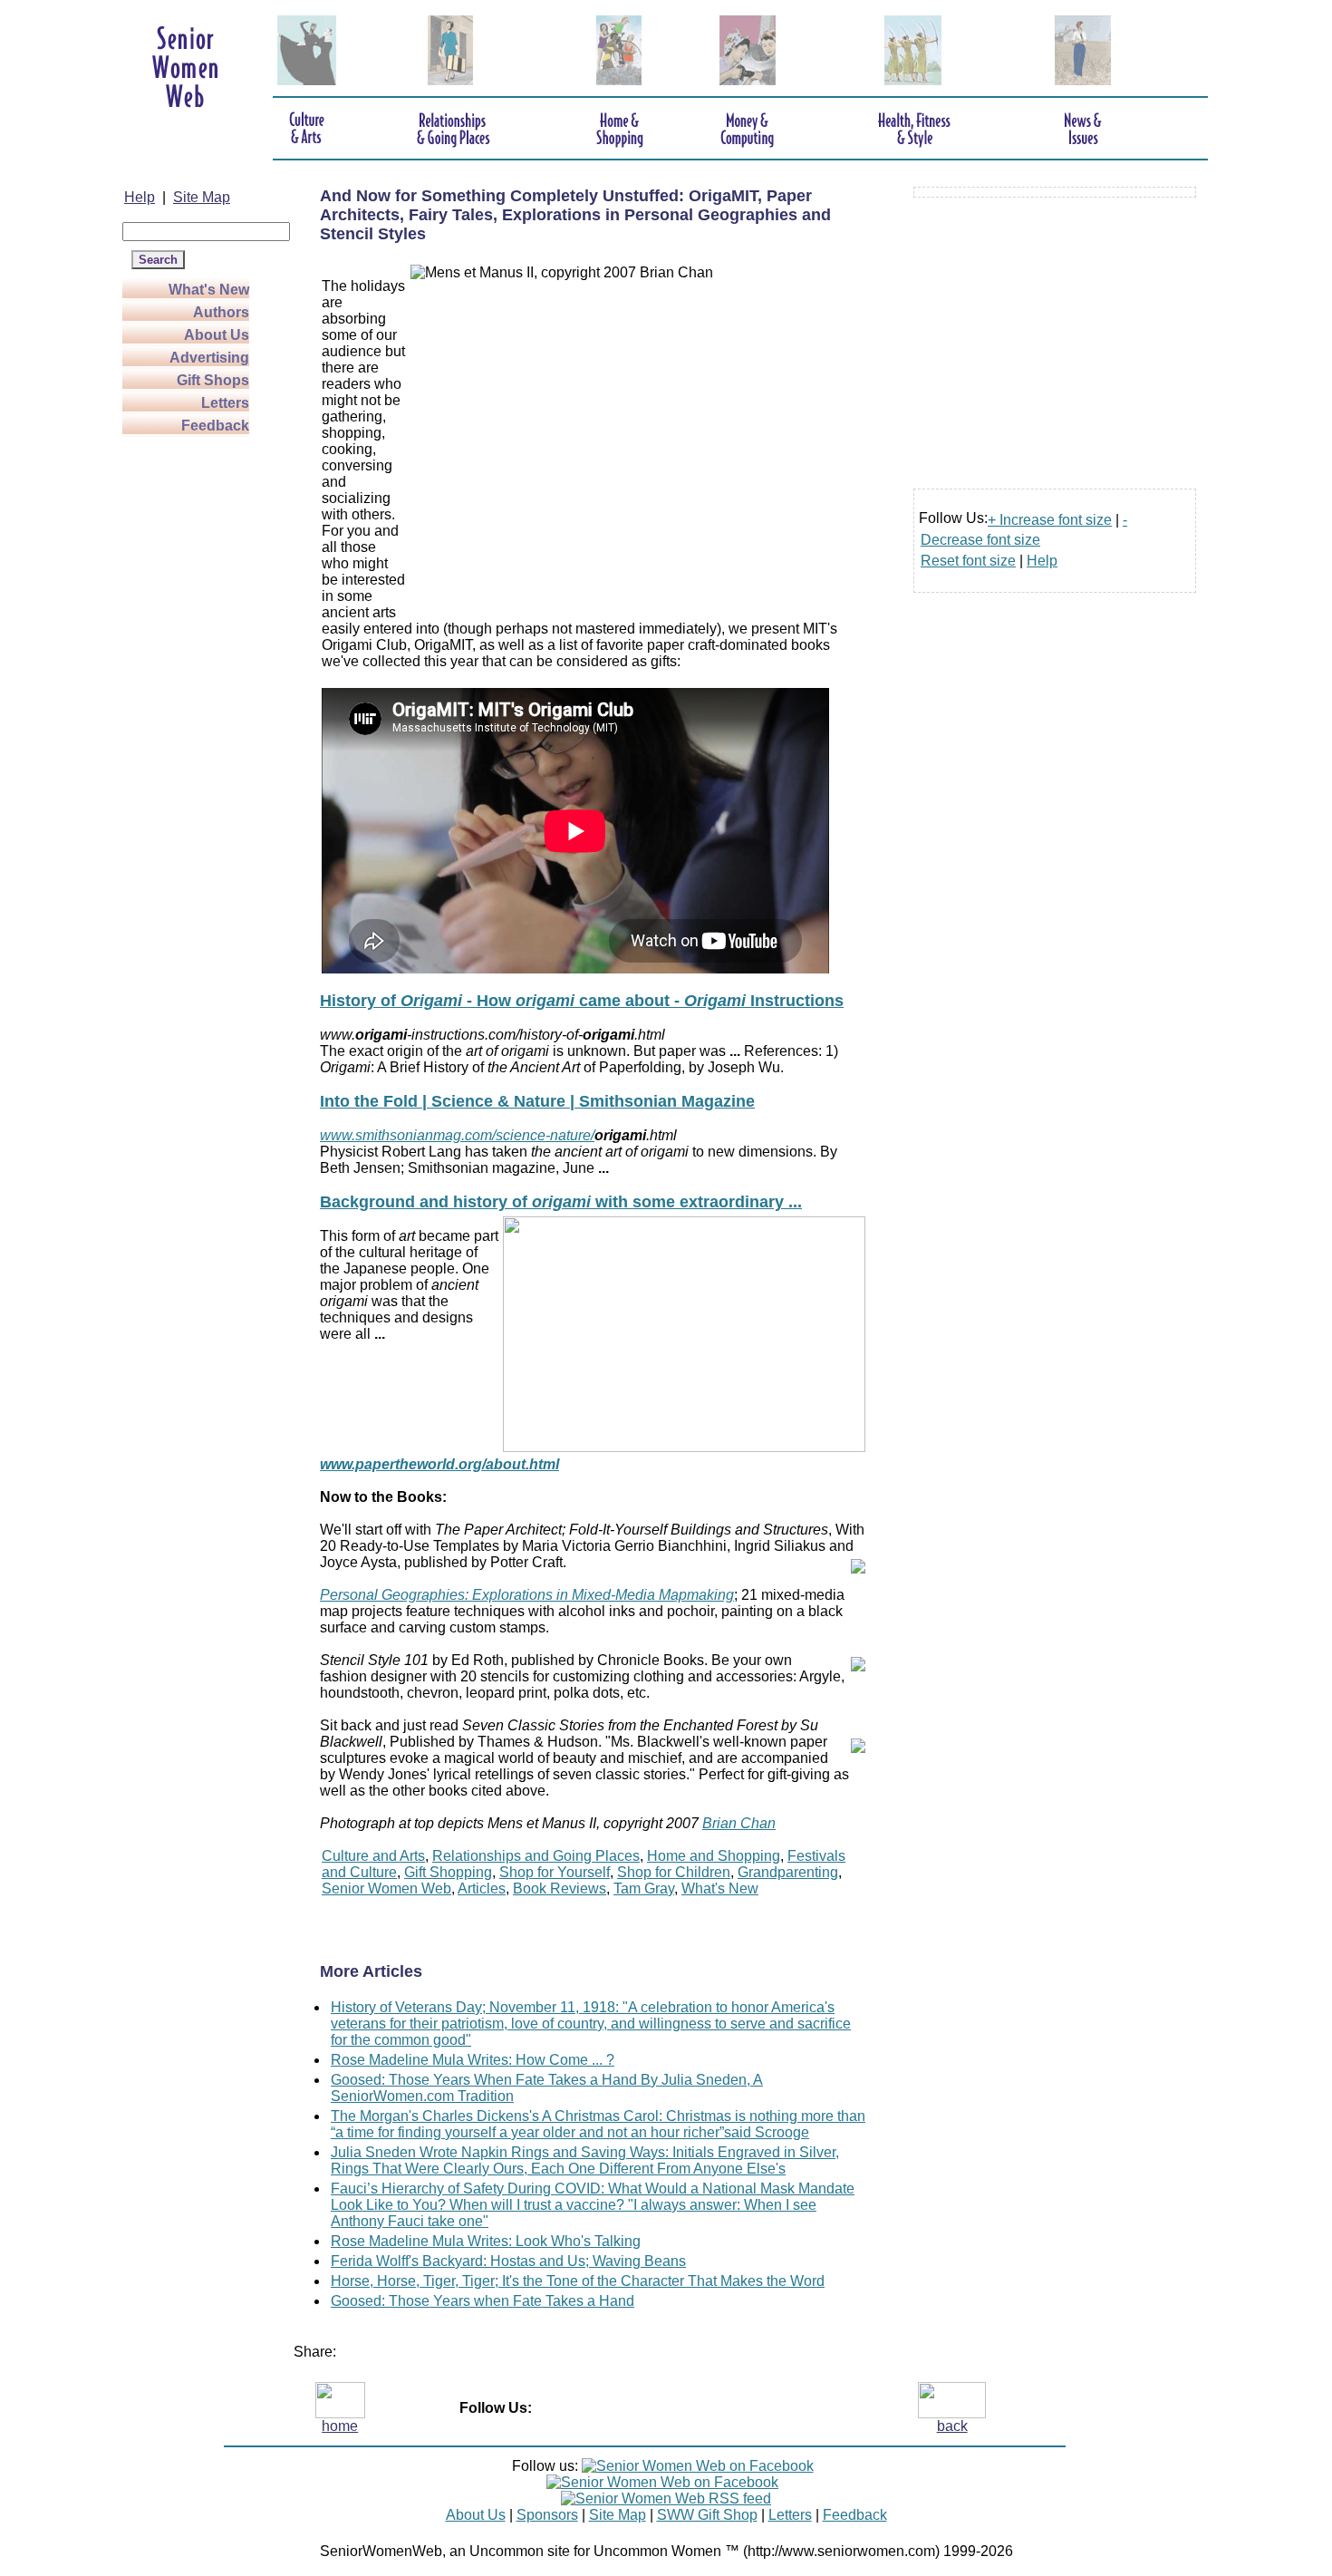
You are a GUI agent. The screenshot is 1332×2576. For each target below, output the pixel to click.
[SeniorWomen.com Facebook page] (698, 2466)
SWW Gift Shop (707, 2515)
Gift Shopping (448, 1872)
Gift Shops (213, 380)
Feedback (215, 426)
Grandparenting (788, 1872)
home (340, 2426)
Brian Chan (739, 1823)
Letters (225, 403)
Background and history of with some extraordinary (561, 1202)
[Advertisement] (195, 709)
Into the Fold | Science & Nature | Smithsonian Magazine (537, 1101)
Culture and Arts (373, 1856)
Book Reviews (560, 1888)
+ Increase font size (1050, 520)
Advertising (209, 358)
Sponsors (547, 2515)
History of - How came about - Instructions (582, 1001)
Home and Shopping (714, 1856)
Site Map (202, 197)
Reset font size (968, 561)
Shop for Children (674, 1872)
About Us (217, 335)
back (952, 2426)
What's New (209, 290)
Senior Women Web (386, 1888)
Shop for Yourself (555, 1872)
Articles (482, 1888)
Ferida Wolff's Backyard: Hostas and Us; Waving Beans (508, 2261)
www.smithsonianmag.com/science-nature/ (457, 1135)
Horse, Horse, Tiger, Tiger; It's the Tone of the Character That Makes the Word (578, 2281)
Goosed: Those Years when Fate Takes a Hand (483, 2301)
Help (140, 197)
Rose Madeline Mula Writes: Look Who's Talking (486, 2241)
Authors (221, 312)
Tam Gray (644, 1888)
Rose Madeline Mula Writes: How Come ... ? (473, 2060)
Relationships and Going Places (536, 1856)
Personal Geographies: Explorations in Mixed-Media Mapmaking (527, 1595)
